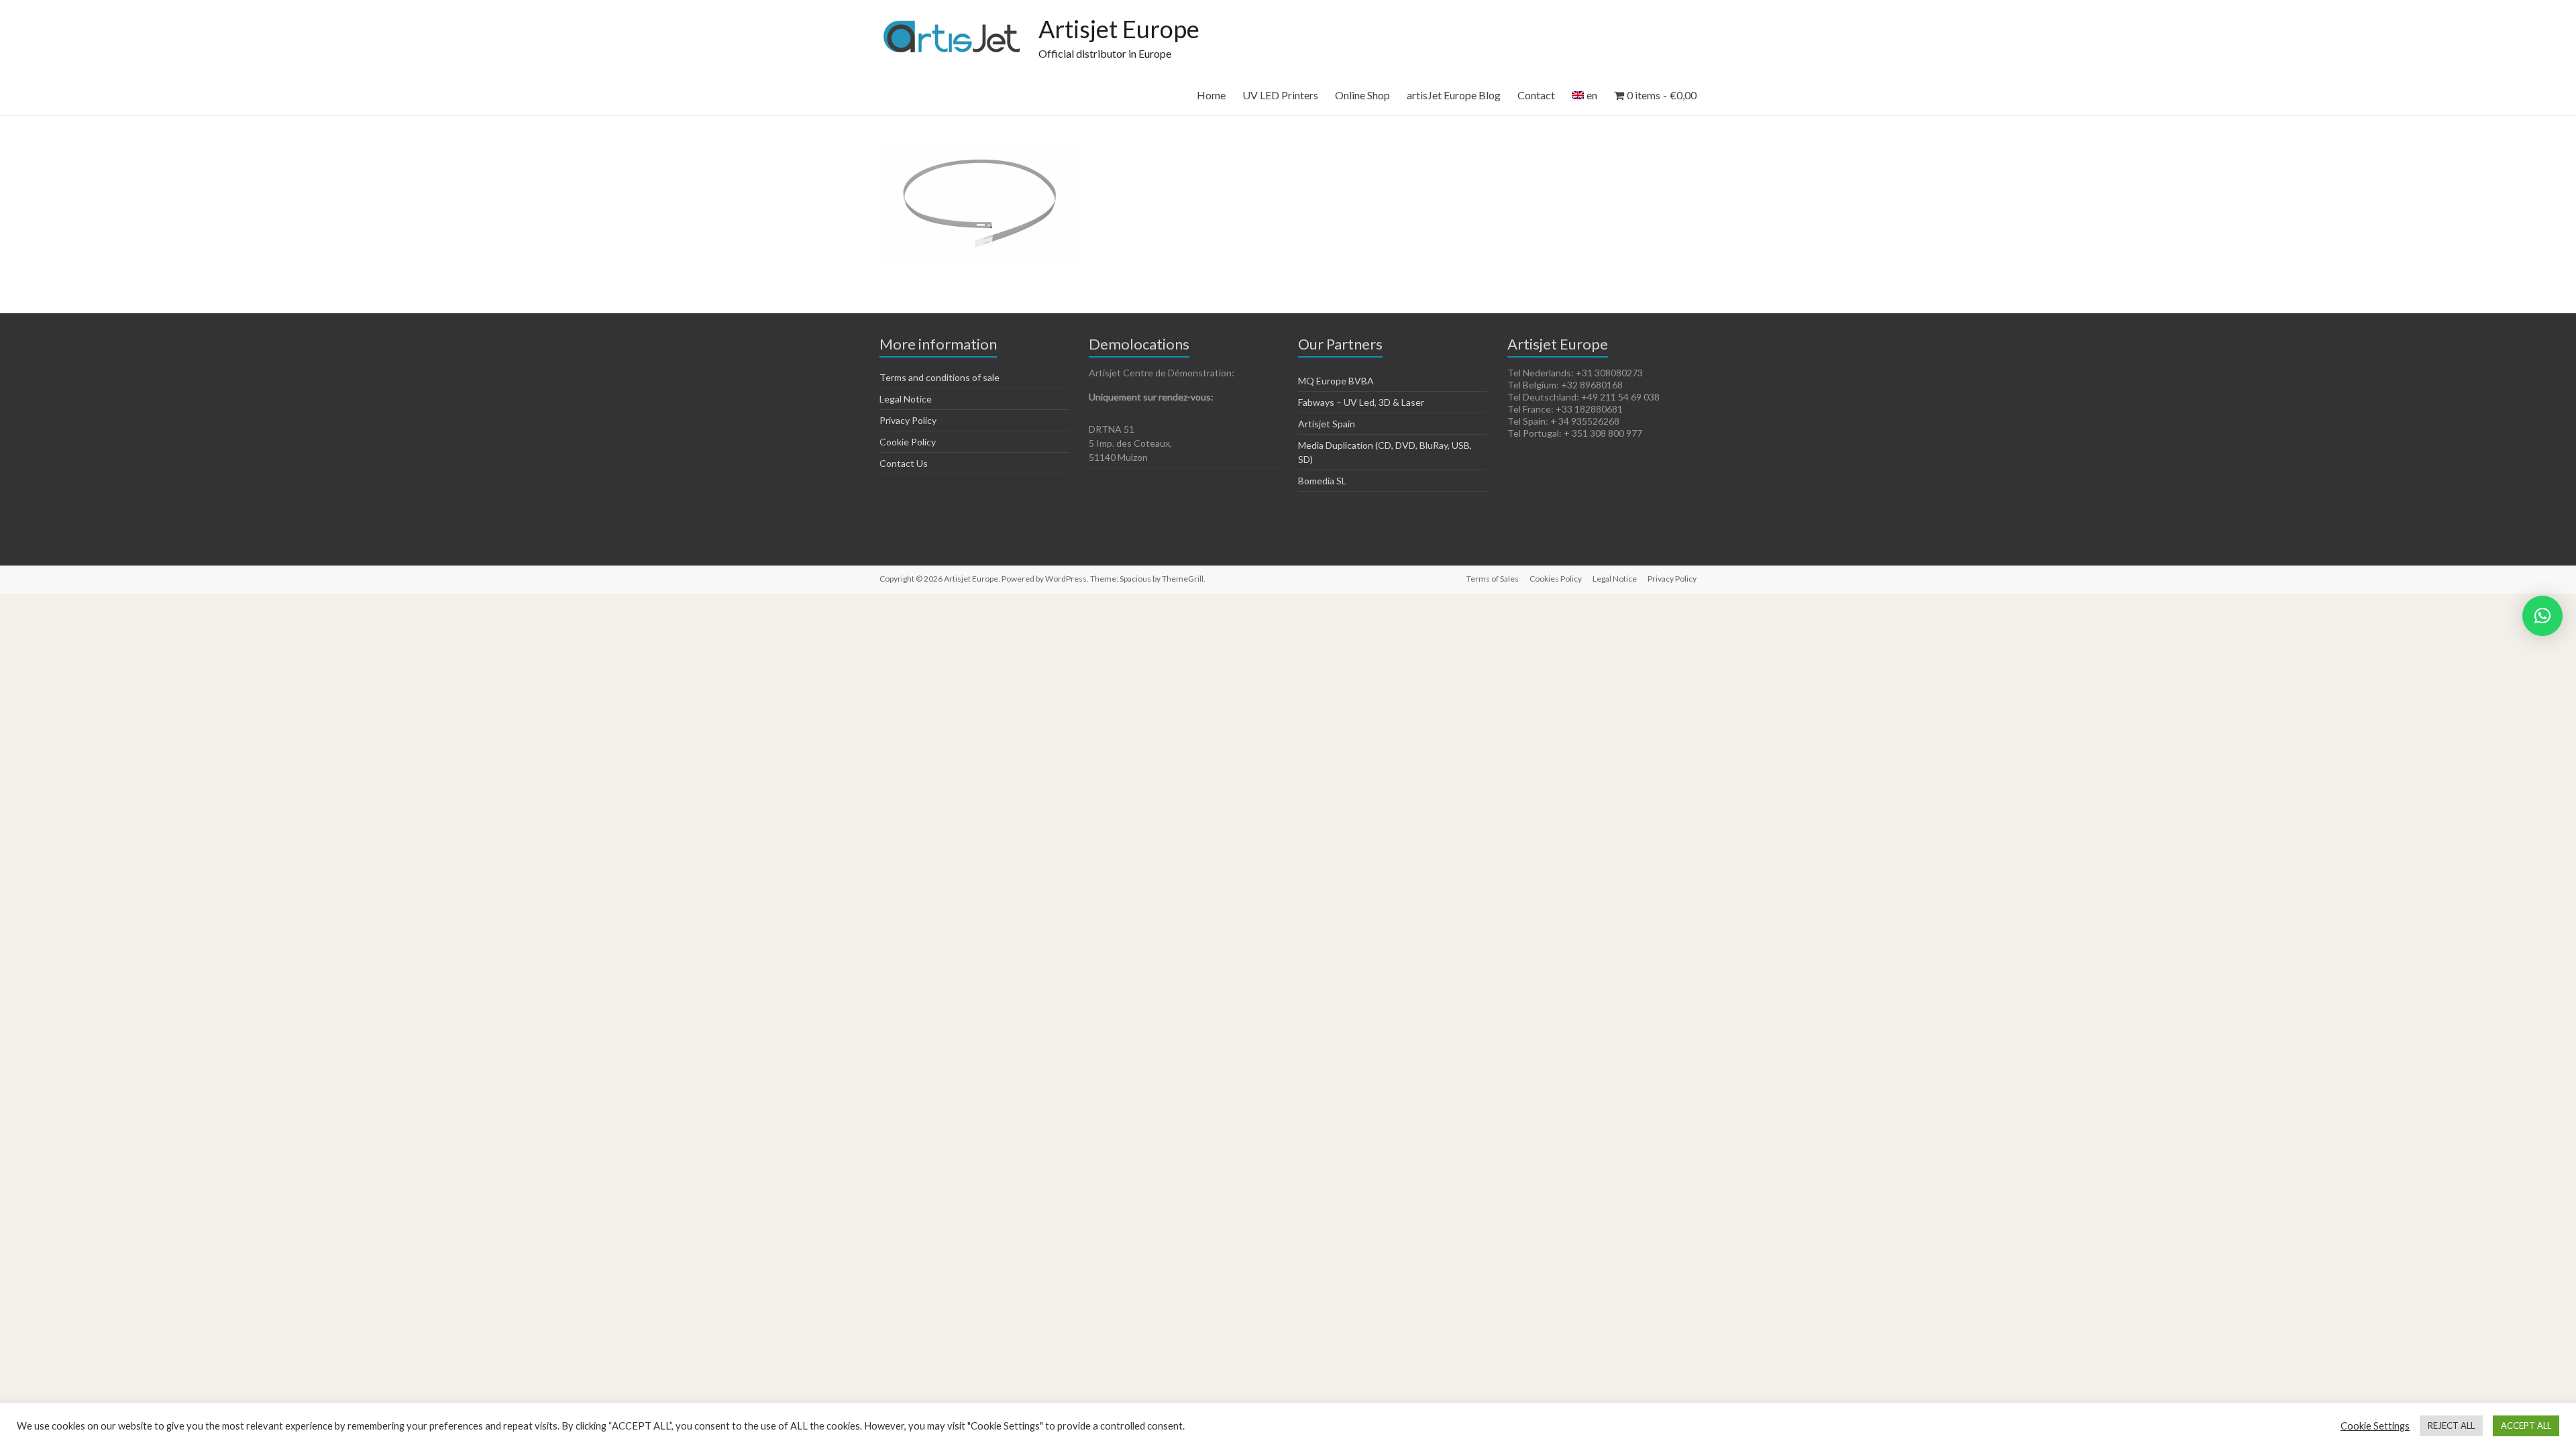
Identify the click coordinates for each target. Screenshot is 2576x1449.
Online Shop (1362, 95)
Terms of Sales (1493, 579)
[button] (2542, 616)
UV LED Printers (1280, 95)
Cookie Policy (908, 442)
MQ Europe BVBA (1336, 381)
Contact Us (904, 463)
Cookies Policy (1556, 579)
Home (1211, 95)
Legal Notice (906, 399)
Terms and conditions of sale (940, 377)
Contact (1536, 95)
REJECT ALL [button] (2451, 1426)
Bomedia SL (1322, 481)
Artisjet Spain (1327, 424)
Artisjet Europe (1119, 29)
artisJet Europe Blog (1454, 95)
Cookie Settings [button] (2375, 1426)
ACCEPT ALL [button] (2526, 1426)
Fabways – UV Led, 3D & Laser (1361, 402)
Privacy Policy (908, 420)
